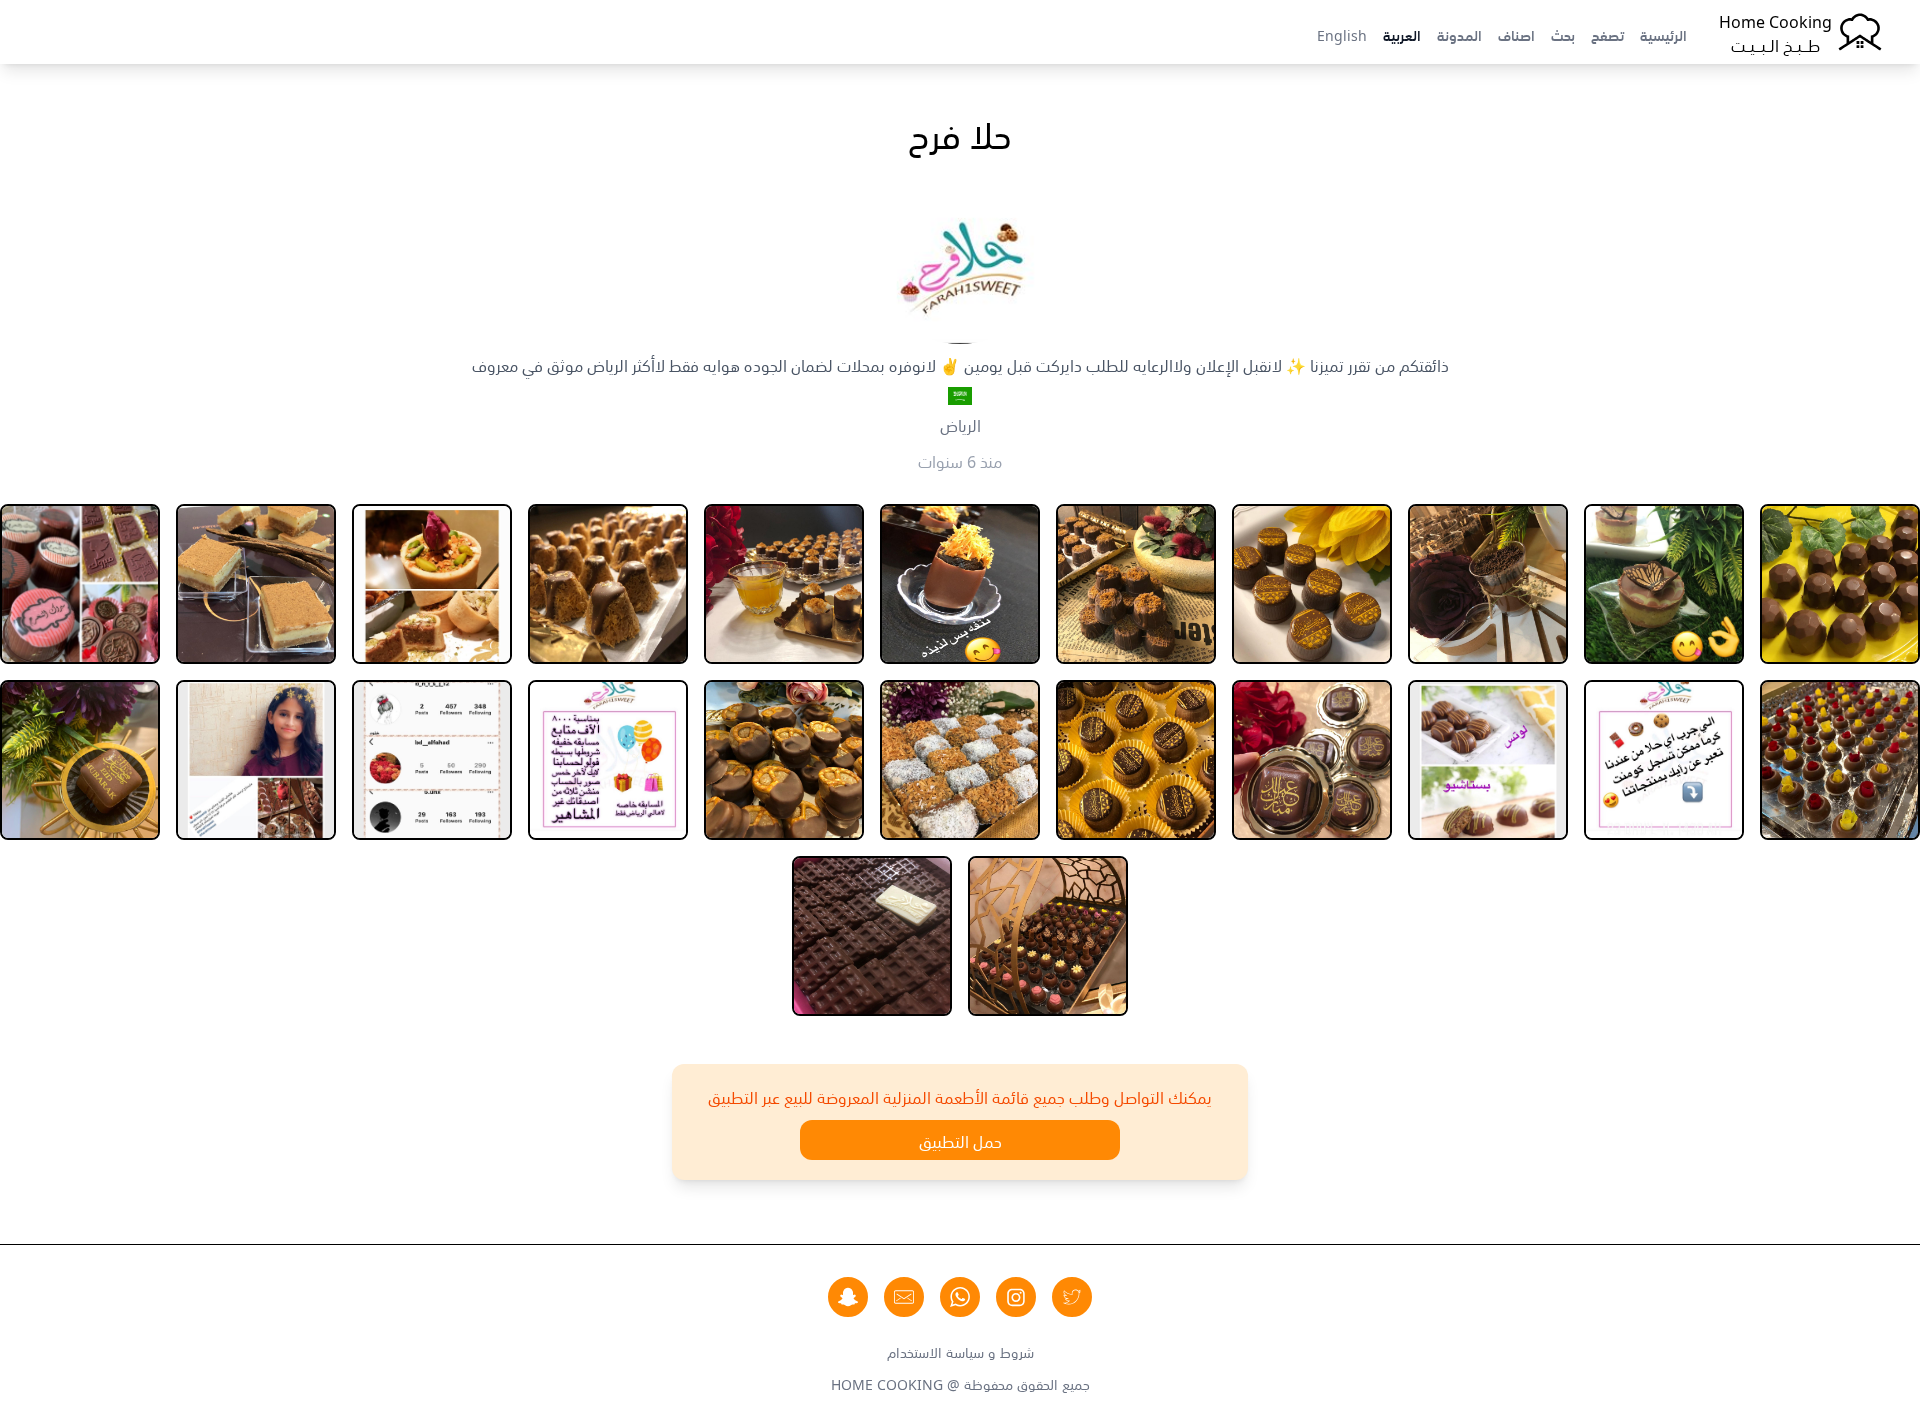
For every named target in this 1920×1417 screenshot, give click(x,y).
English (1342, 34)
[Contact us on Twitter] (1072, 1297)
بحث (1563, 34)
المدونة (1459, 34)
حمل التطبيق (960, 1140)
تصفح (1607, 34)
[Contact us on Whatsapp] (960, 1297)
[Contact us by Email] (904, 1297)
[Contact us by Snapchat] (848, 1297)
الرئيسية (1663, 34)
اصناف (1516, 34)
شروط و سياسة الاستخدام (960, 1351)
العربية (1402, 34)
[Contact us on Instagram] (1016, 1297)
